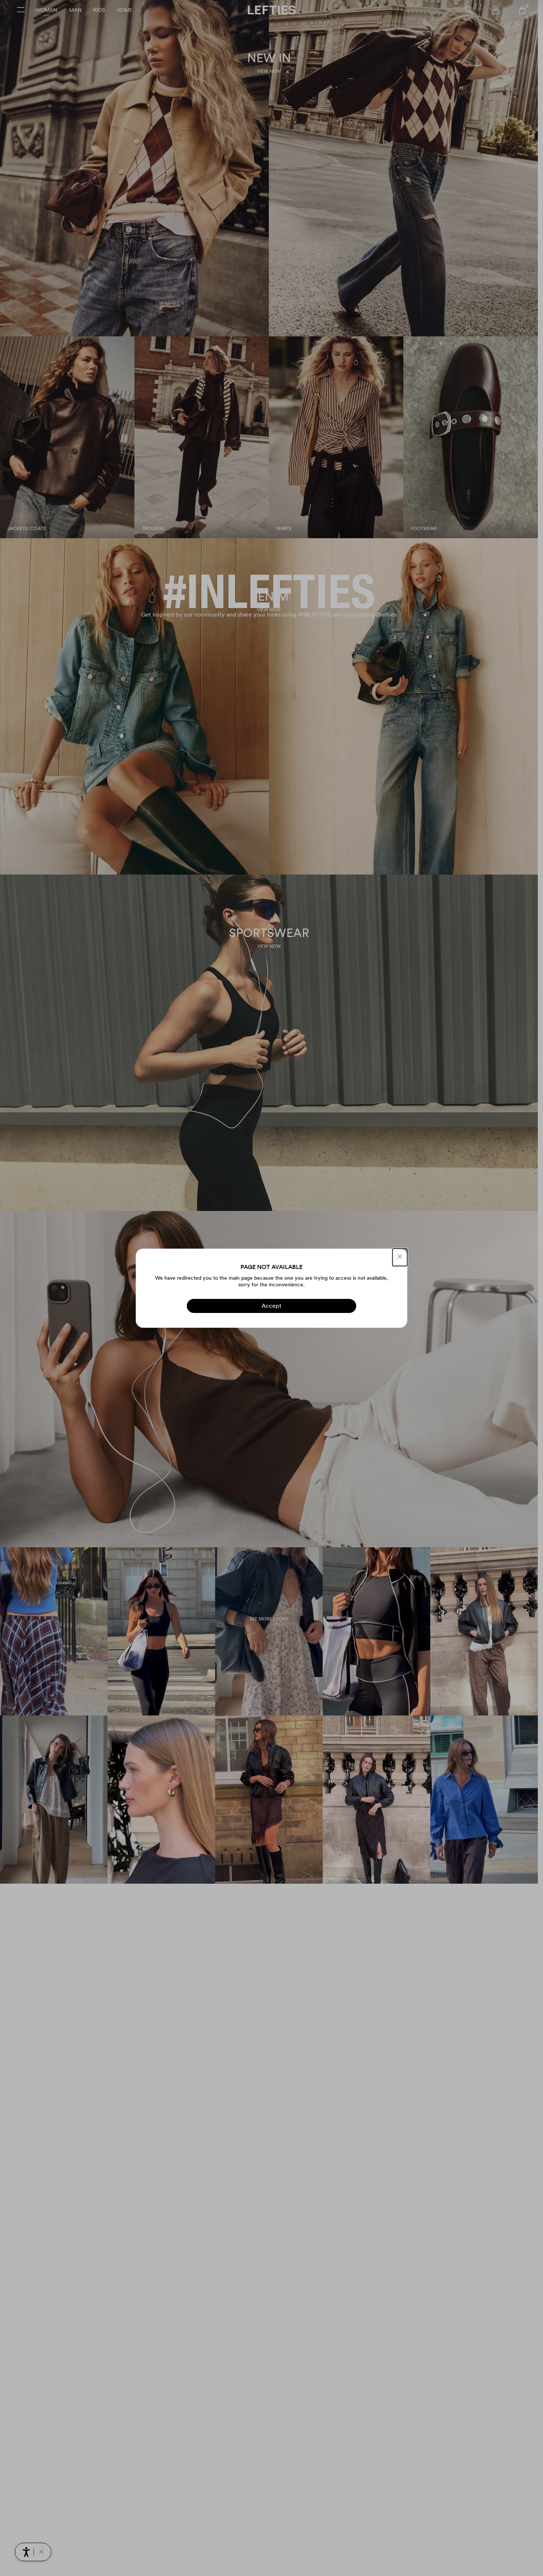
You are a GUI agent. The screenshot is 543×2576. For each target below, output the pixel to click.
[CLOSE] (400, 1257)
